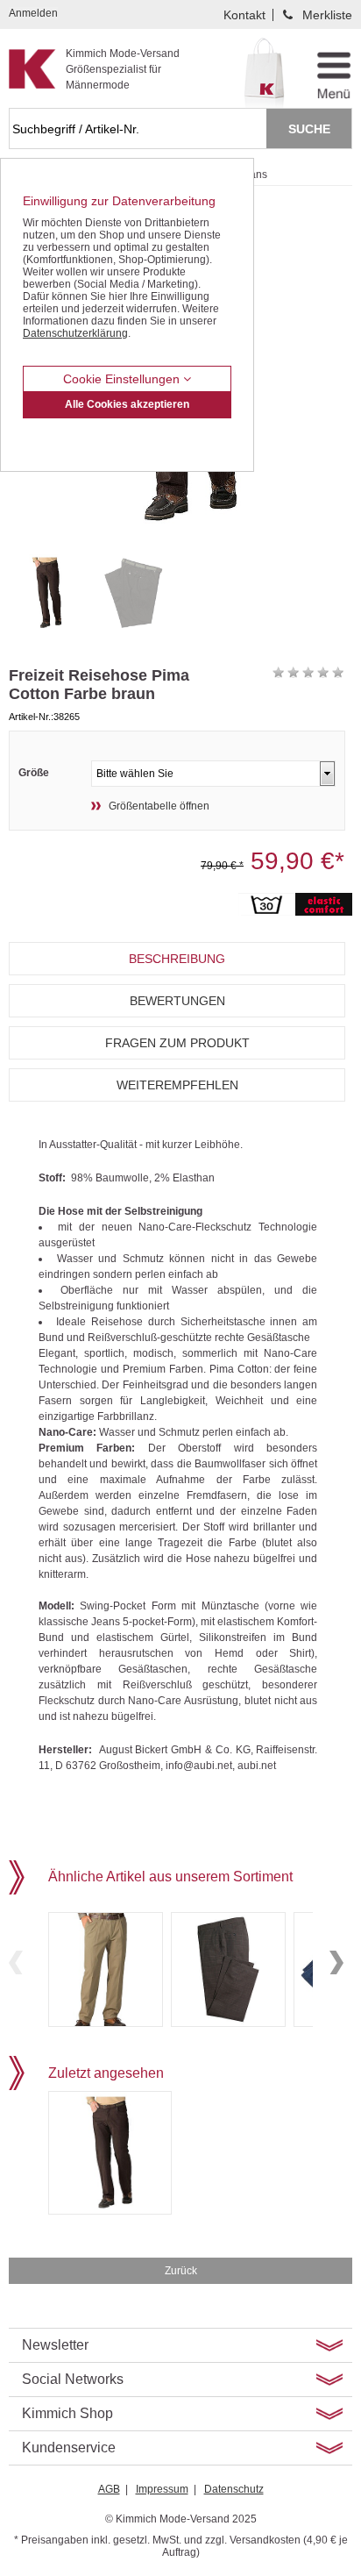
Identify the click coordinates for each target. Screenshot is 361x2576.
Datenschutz (234, 2489)
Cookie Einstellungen (123, 379)
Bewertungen (177, 1001)
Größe (34, 773)
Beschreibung (177, 959)
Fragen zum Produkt (177, 1043)
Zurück (181, 2271)
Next (336, 1962)
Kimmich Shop (67, 2413)
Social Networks (73, 2379)
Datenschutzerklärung (75, 333)
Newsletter (55, 2345)
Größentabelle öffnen (159, 806)
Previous (16, 1962)
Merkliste (327, 15)
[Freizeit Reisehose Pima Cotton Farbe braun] (47, 593)
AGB (109, 2489)
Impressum (162, 2489)
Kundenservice (69, 2448)
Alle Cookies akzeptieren (127, 404)
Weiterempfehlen (177, 1085)
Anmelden (33, 13)
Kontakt (244, 15)
